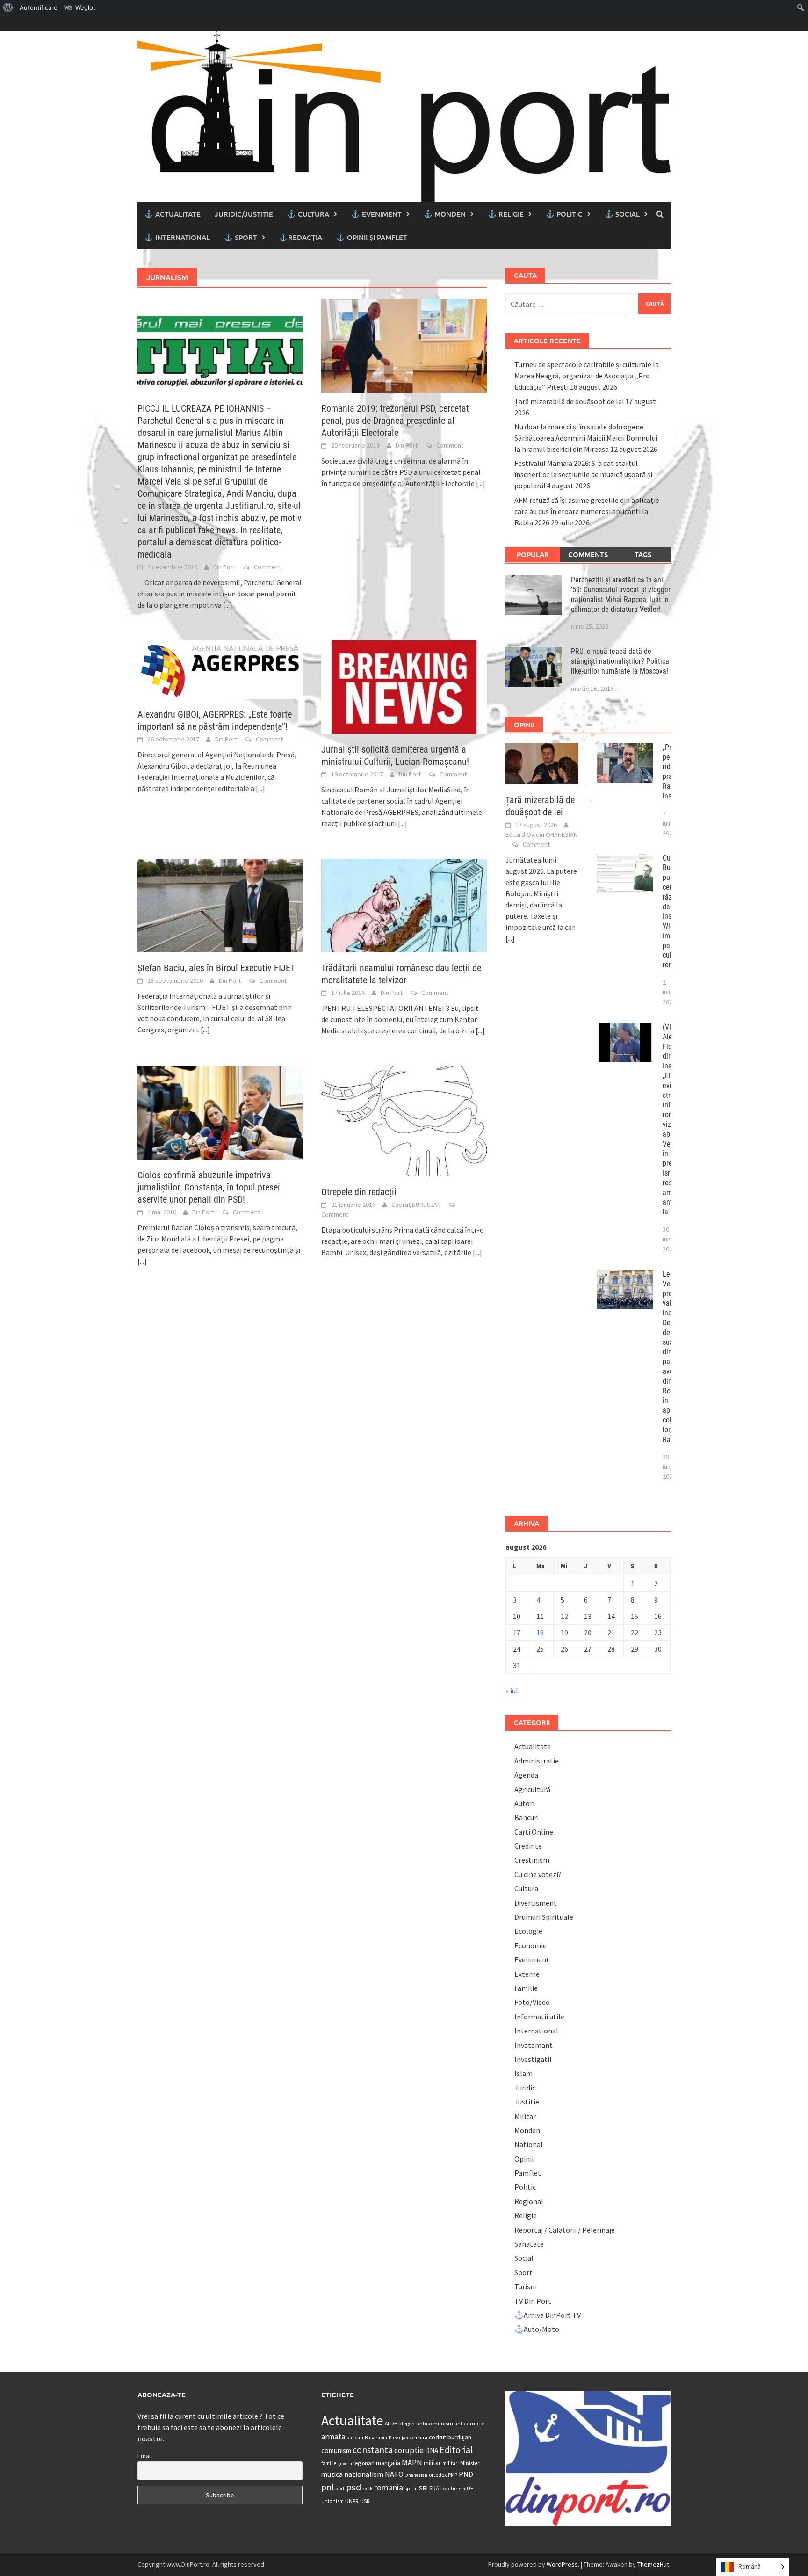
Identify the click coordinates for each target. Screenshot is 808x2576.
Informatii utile (539, 2017)
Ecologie (528, 1931)
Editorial (456, 2450)
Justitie (527, 2102)
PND (466, 2474)
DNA (432, 2450)
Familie (526, 1988)
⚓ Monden (445, 214)
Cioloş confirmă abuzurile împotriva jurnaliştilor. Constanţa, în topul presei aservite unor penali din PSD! (209, 1187)
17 (517, 1633)
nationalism (364, 2474)
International (536, 2031)
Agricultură (532, 1789)
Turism (526, 2286)
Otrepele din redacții (359, 1192)
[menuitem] (8, 7)
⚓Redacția (301, 237)
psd (353, 2487)
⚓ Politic (564, 214)
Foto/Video (532, 2002)
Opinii (524, 2159)
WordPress (562, 2564)
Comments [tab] (588, 554)
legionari (364, 2463)
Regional (529, 2201)
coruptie (409, 2450)
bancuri (355, 2438)
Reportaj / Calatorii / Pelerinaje (565, 2230)
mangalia (388, 2463)
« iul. (512, 1691)
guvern (345, 2464)
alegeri (407, 2423)
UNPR (352, 2501)
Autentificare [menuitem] (39, 7)
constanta (373, 2450)
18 (540, 1633)
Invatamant (534, 2045)
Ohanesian (416, 2475)
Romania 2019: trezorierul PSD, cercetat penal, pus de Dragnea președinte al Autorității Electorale (395, 421)
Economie (530, 1945)
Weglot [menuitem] (85, 7)
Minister (470, 2463)
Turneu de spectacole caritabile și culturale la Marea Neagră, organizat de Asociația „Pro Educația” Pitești (587, 376)
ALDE (391, 2423)
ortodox (438, 2475)
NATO (394, 2474)
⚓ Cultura (308, 214)
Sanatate (529, 2244)
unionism (332, 2501)
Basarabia (376, 2438)
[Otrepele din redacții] (404, 1120)
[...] (228, 605)
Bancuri (527, 1817)
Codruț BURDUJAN (416, 1205)
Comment (267, 567)
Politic (525, 2187)
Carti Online (534, 1832)
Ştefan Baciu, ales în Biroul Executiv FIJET (216, 968)
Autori (524, 1803)
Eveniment (532, 1959)
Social (524, 2258)
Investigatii (533, 2059)
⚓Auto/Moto (537, 2329)
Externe (527, 1974)
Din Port (224, 567)
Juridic (525, 2088)
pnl (328, 2487)
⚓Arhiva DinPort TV (548, 2315)
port (340, 2488)
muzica (332, 2474)
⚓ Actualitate (173, 214)
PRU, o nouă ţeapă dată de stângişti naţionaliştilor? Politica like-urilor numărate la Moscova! (620, 661)
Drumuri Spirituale (544, 1917)
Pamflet (528, 2173)
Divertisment (536, 1903)
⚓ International (177, 237)
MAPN (412, 2462)
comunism (336, 2450)
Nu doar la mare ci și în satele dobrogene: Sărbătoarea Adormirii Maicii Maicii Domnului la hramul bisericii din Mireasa (586, 438)
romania (389, 2487)
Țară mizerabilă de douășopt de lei (569, 401)
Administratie (537, 1761)
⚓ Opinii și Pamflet (372, 237)
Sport (523, 2272)
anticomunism (435, 2423)
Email (145, 2456)
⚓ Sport (241, 237)
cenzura (418, 2438)
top (445, 2488)
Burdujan (398, 2438)
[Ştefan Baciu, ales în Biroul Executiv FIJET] (220, 905)
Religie (526, 2215)
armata (333, 2437)
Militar (525, 2116)
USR (365, 2501)
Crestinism (532, 1860)
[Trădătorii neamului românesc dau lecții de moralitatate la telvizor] (404, 905)
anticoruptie (469, 2424)
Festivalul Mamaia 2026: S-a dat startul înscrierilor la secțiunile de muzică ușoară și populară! (583, 474)
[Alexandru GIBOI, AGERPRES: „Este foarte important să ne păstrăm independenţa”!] (220, 668)
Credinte (528, 1846)
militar (432, 2463)
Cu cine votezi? (538, 1874)
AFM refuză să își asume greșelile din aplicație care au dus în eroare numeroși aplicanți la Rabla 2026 (587, 511)
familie (329, 2463)
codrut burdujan (450, 2437)
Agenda (526, 1775)
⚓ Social (622, 214)
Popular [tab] (533, 554)
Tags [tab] (643, 554)
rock (368, 2488)
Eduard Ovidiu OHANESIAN (541, 834)
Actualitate (533, 1746)
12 (564, 1616)
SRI (423, 2488)
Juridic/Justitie (244, 214)
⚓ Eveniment (376, 214)
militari (451, 2463)
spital (411, 2489)
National (529, 2144)
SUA (434, 2488)
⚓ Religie (506, 214)
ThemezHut (653, 2564)
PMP (453, 2475)
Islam (523, 2073)
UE (470, 2488)
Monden (527, 2130)
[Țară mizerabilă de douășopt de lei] (542, 762)
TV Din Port (533, 2301)
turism (458, 2489)
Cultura (526, 1888)
